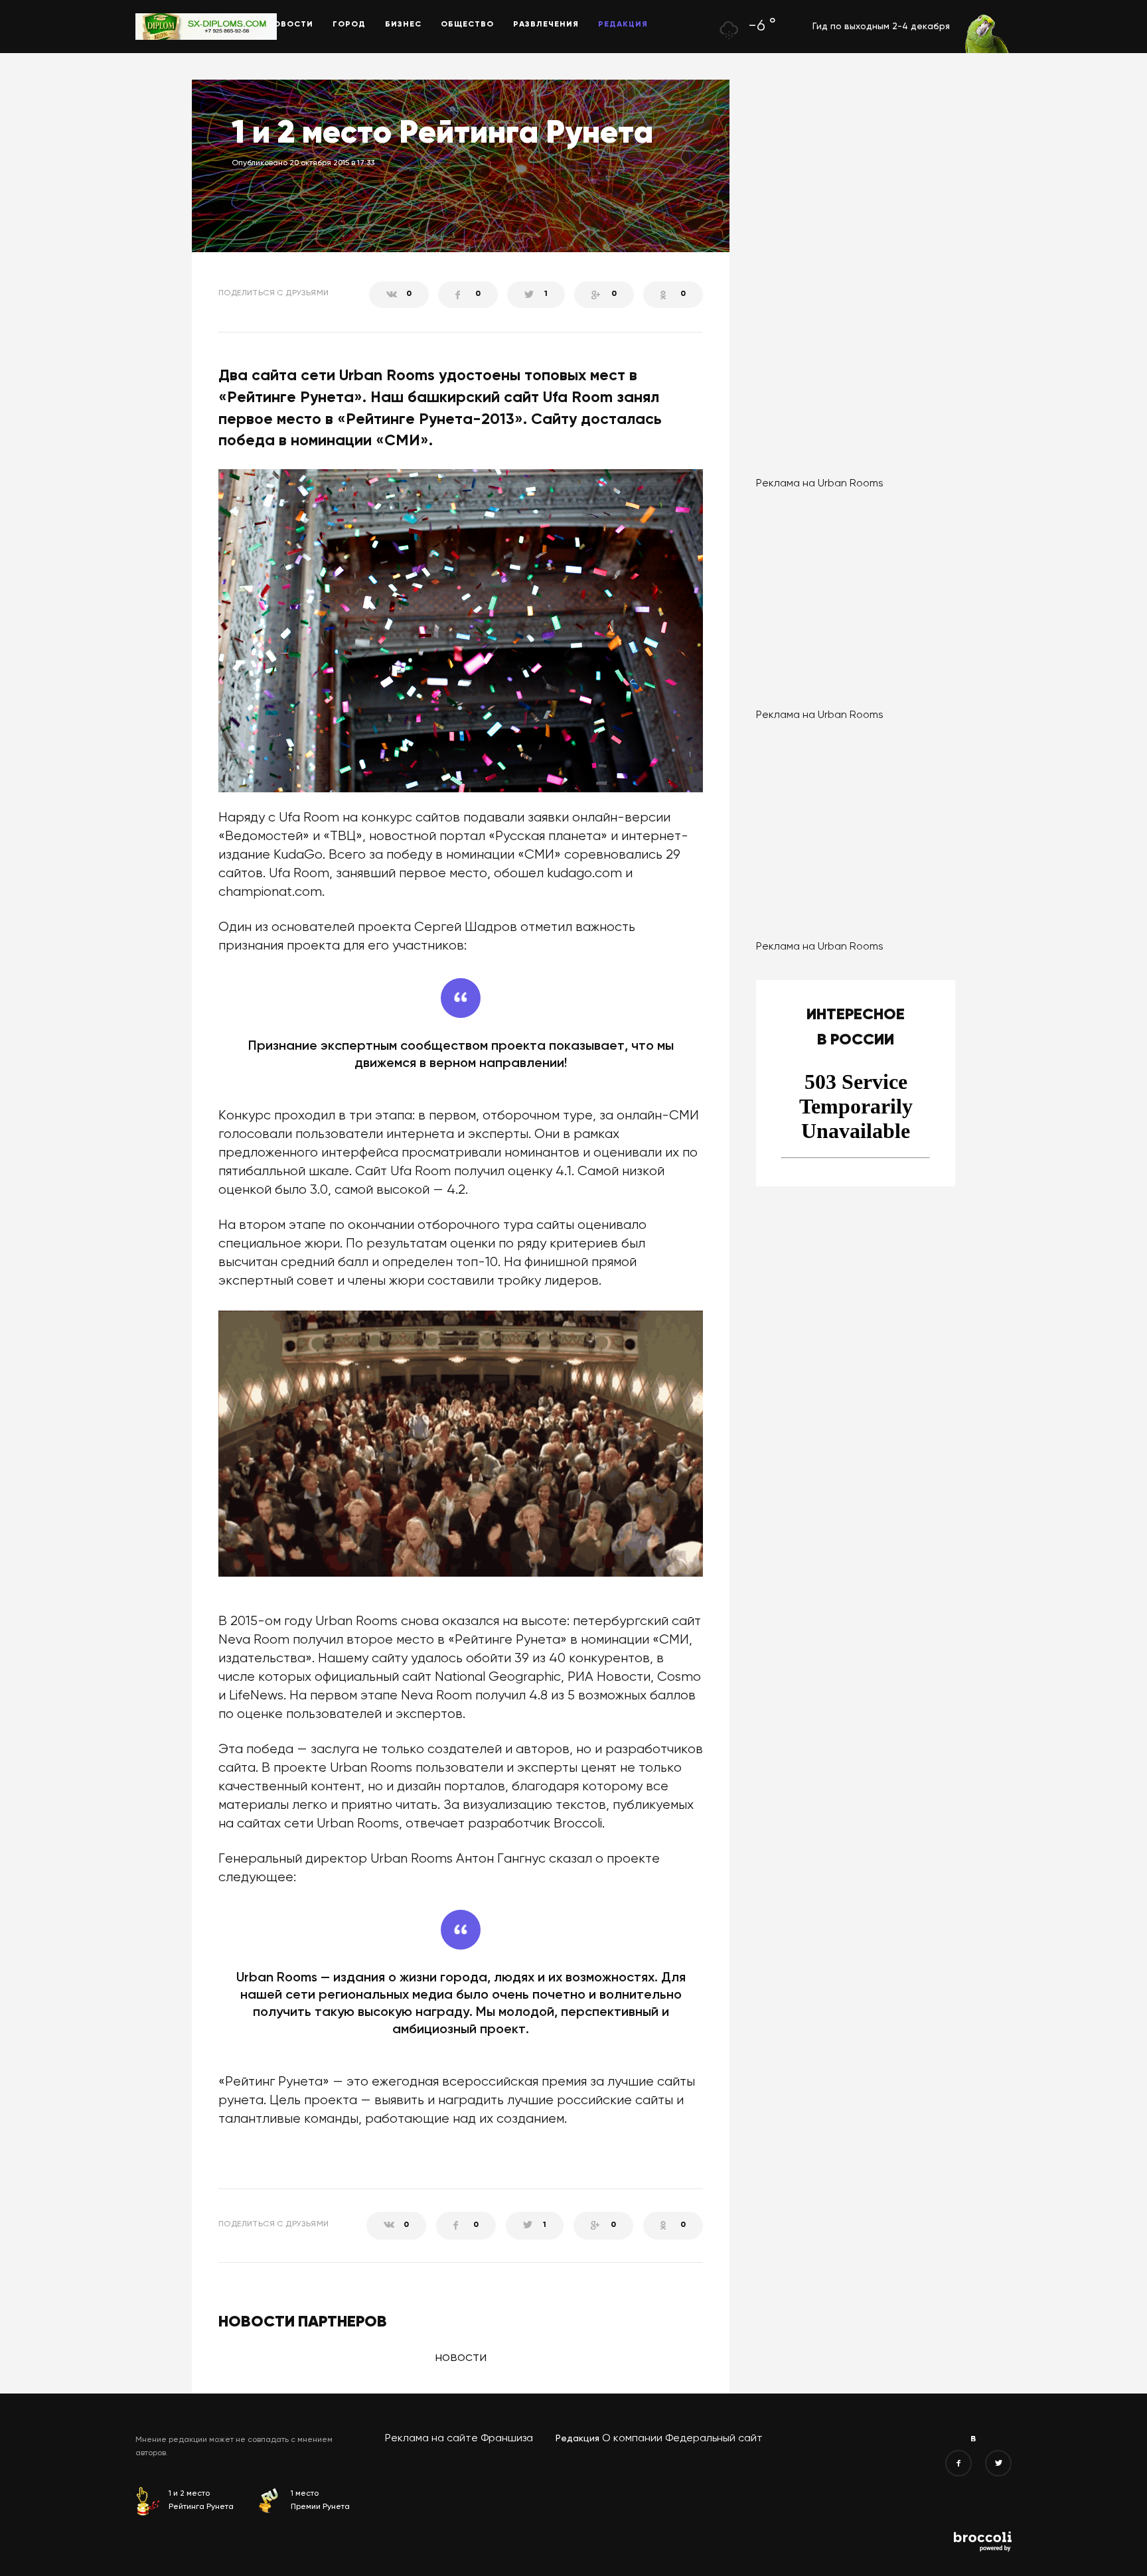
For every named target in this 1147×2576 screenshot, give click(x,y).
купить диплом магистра (300, 13)
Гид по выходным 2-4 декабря (881, 27)
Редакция (623, 25)
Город (349, 25)
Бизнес (403, 25)
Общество (467, 25)
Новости (290, 25)
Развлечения (546, 25)
